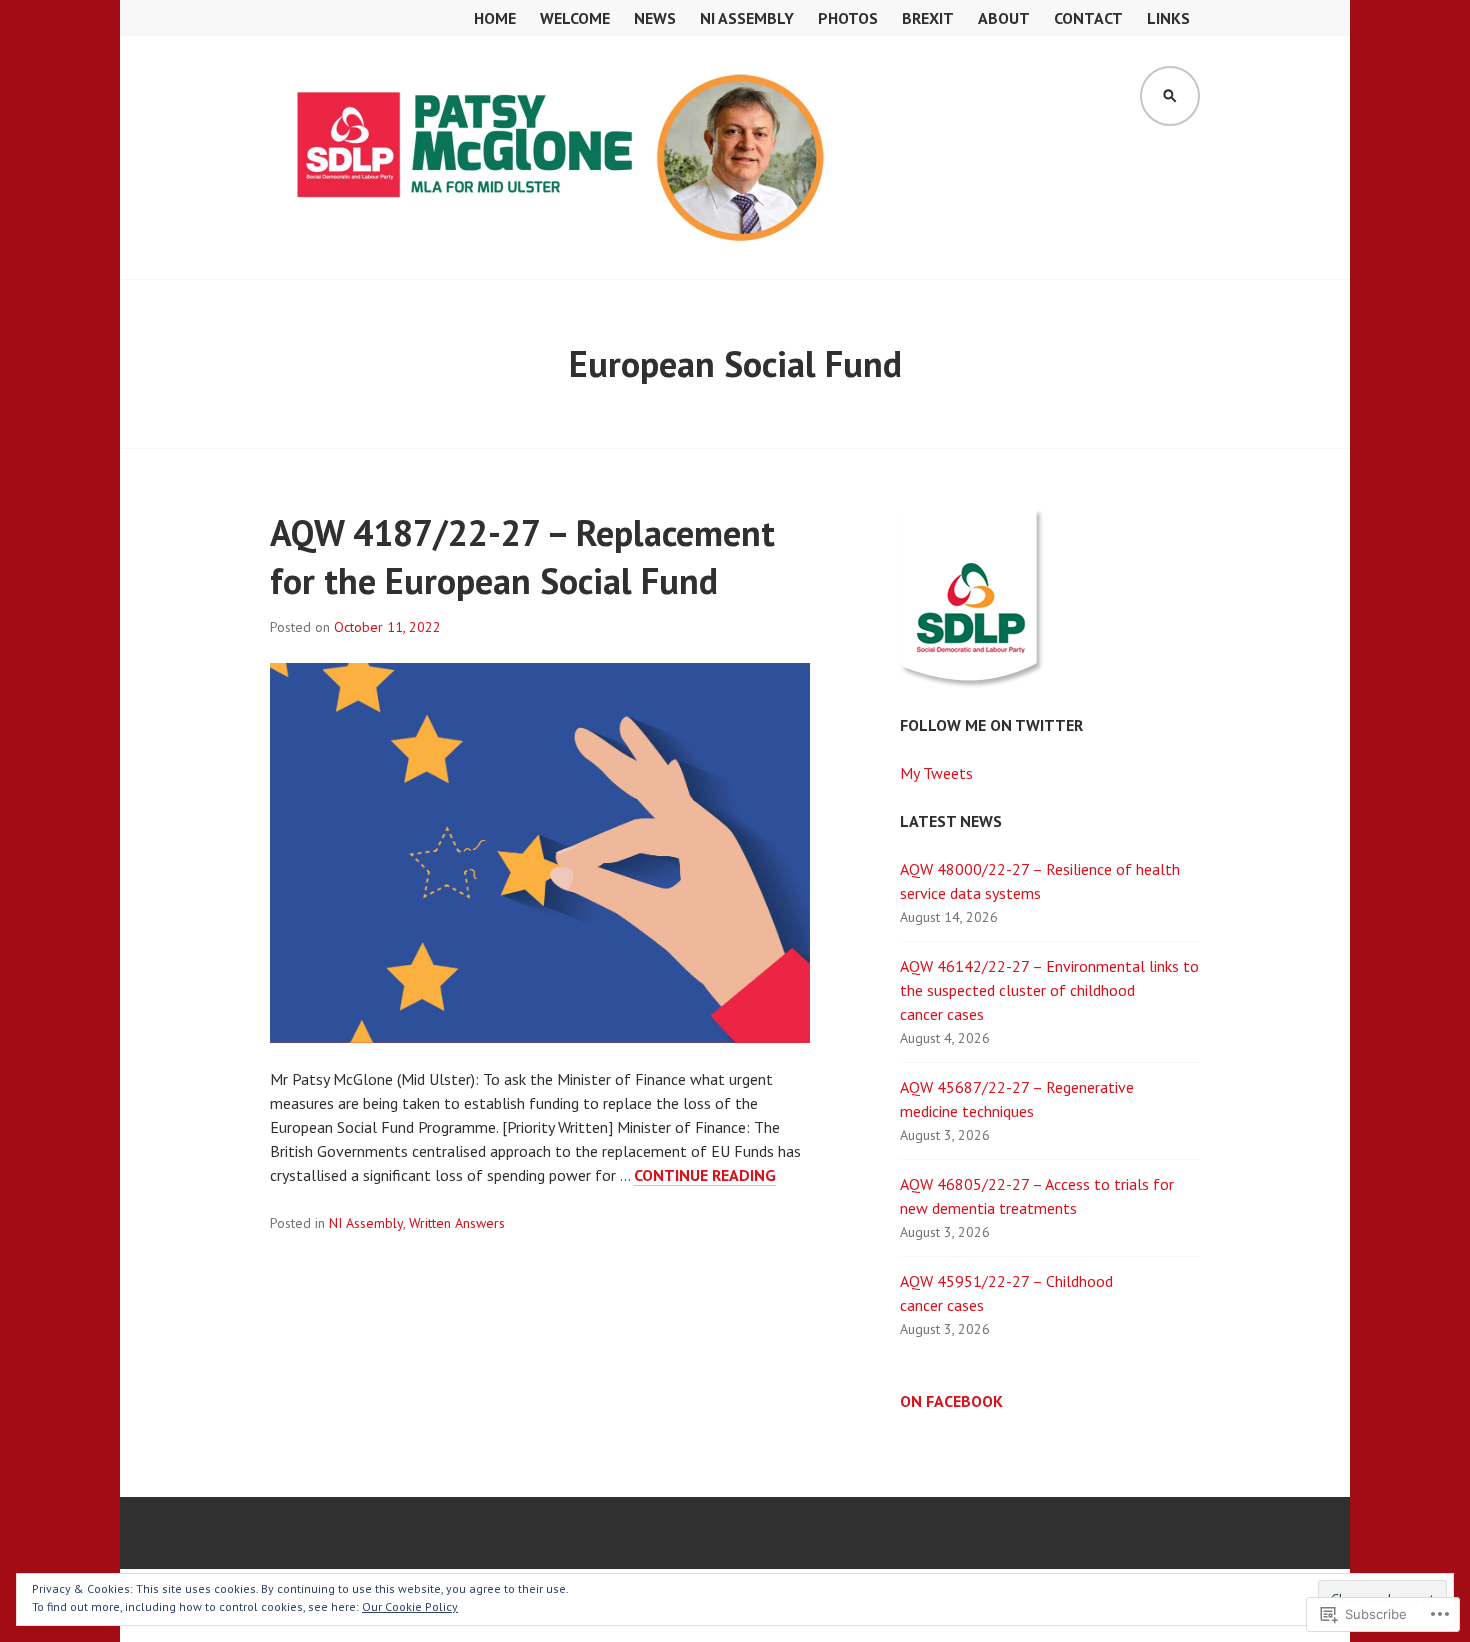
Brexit (928, 18)
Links (1168, 18)
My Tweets (936, 773)
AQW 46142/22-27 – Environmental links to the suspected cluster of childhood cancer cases (1049, 990)
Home (495, 18)
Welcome (575, 18)
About (1004, 18)
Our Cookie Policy (410, 1606)
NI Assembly (747, 18)
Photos (848, 18)
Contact (1088, 18)
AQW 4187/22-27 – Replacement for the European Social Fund (522, 556)
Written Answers (457, 1223)
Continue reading (705, 1175)
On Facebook (951, 1401)
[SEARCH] (1170, 96)
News (655, 18)
